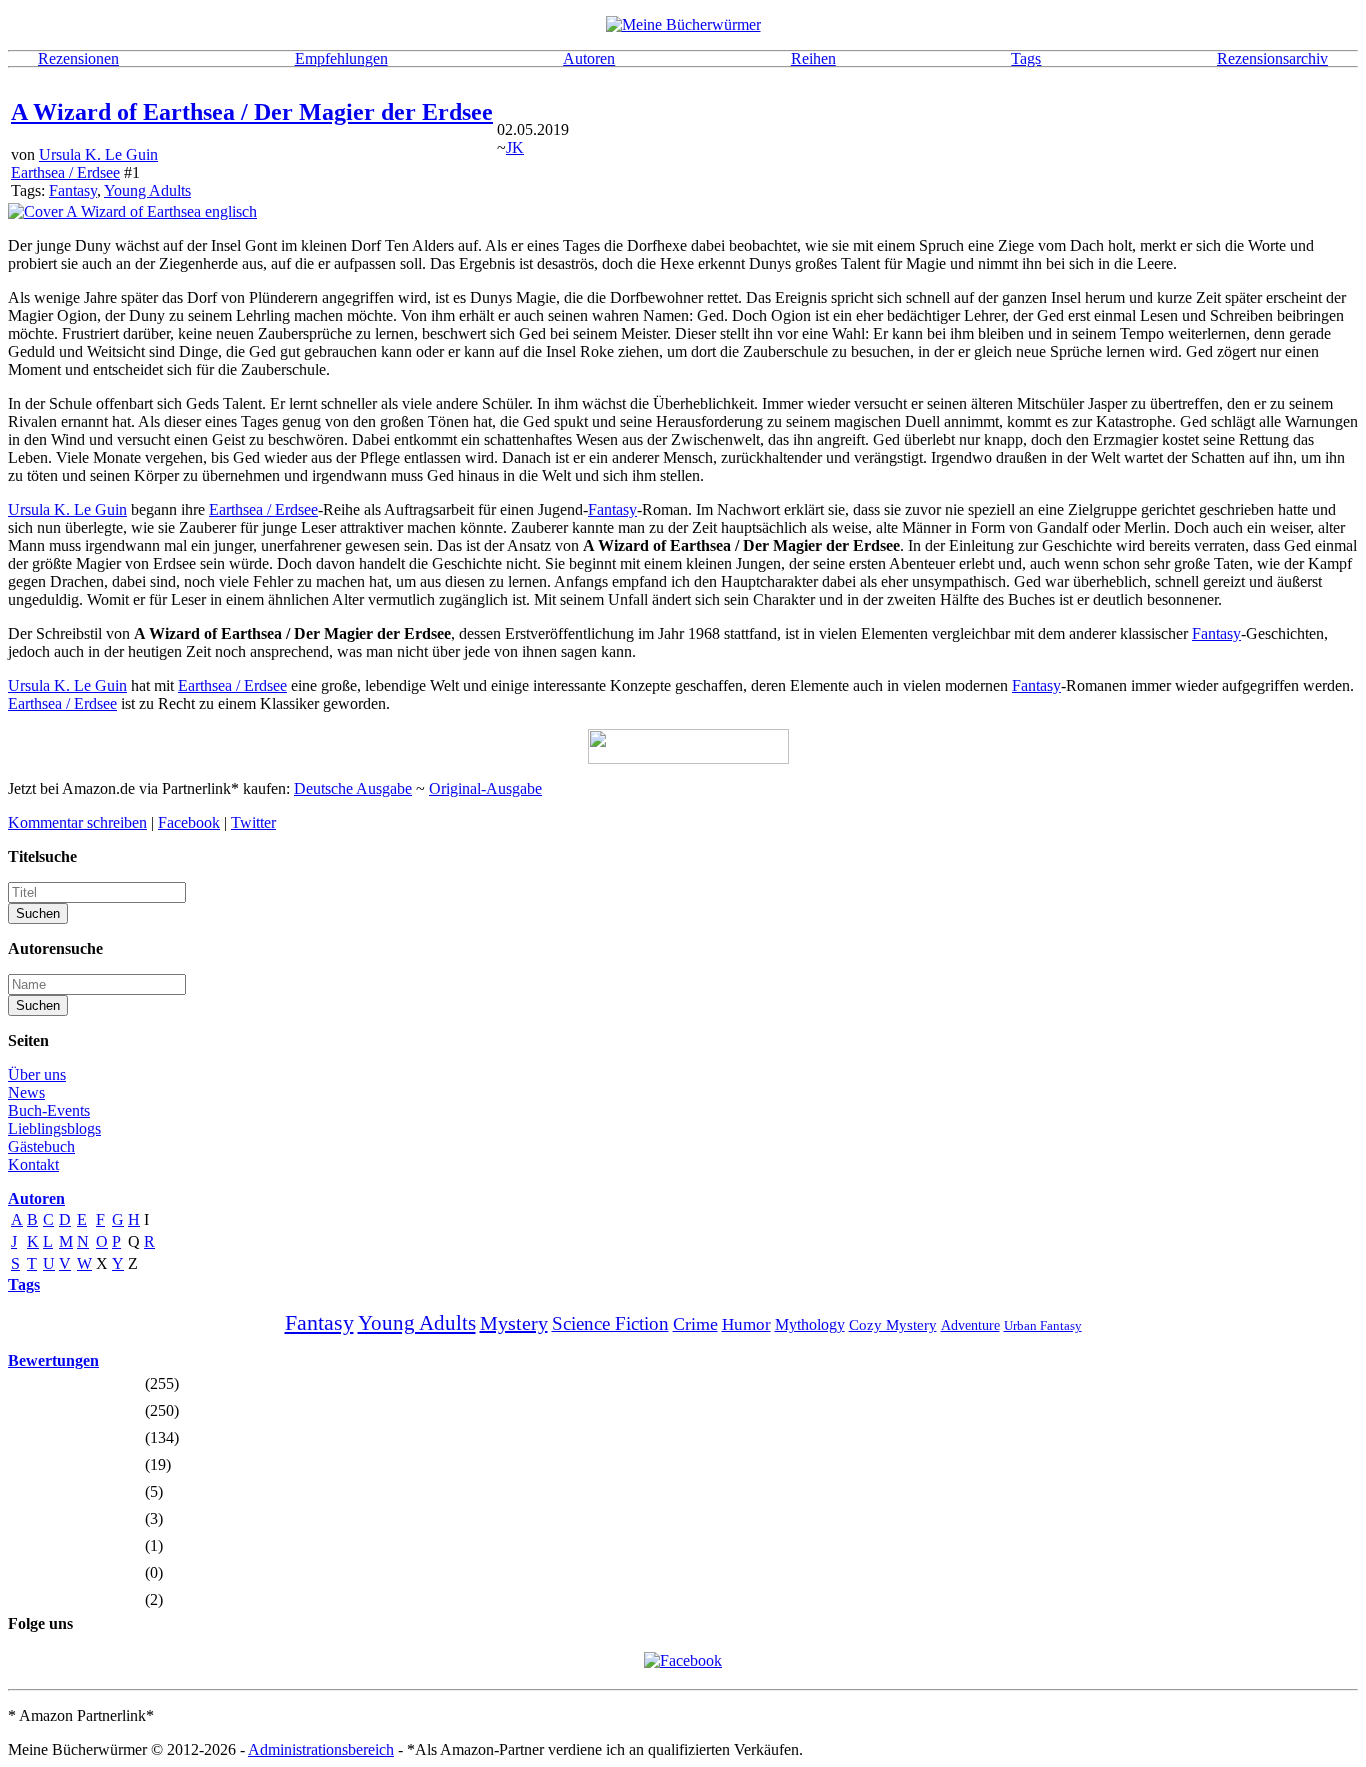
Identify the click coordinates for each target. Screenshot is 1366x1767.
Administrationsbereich (321, 1749)
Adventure (970, 1325)
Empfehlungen (341, 58)
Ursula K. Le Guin (98, 154)
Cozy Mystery (893, 1325)
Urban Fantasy (1043, 1325)
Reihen (813, 58)
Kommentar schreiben (77, 822)
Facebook (189, 822)
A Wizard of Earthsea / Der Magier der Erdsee (252, 112)
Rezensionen (78, 58)
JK (515, 147)
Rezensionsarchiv (1272, 58)
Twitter (253, 822)
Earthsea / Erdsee (65, 172)
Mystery (514, 1323)
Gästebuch (41, 1146)
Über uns (37, 1074)
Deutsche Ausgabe (353, 788)
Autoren (589, 58)
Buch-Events (49, 1110)
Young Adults (147, 190)
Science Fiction (610, 1323)
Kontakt (33, 1164)
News (26, 1092)
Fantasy (73, 190)
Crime (695, 1324)
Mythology (810, 1324)
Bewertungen (53, 1360)
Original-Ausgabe (485, 788)
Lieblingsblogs (54, 1128)
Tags (1026, 58)
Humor (746, 1324)
